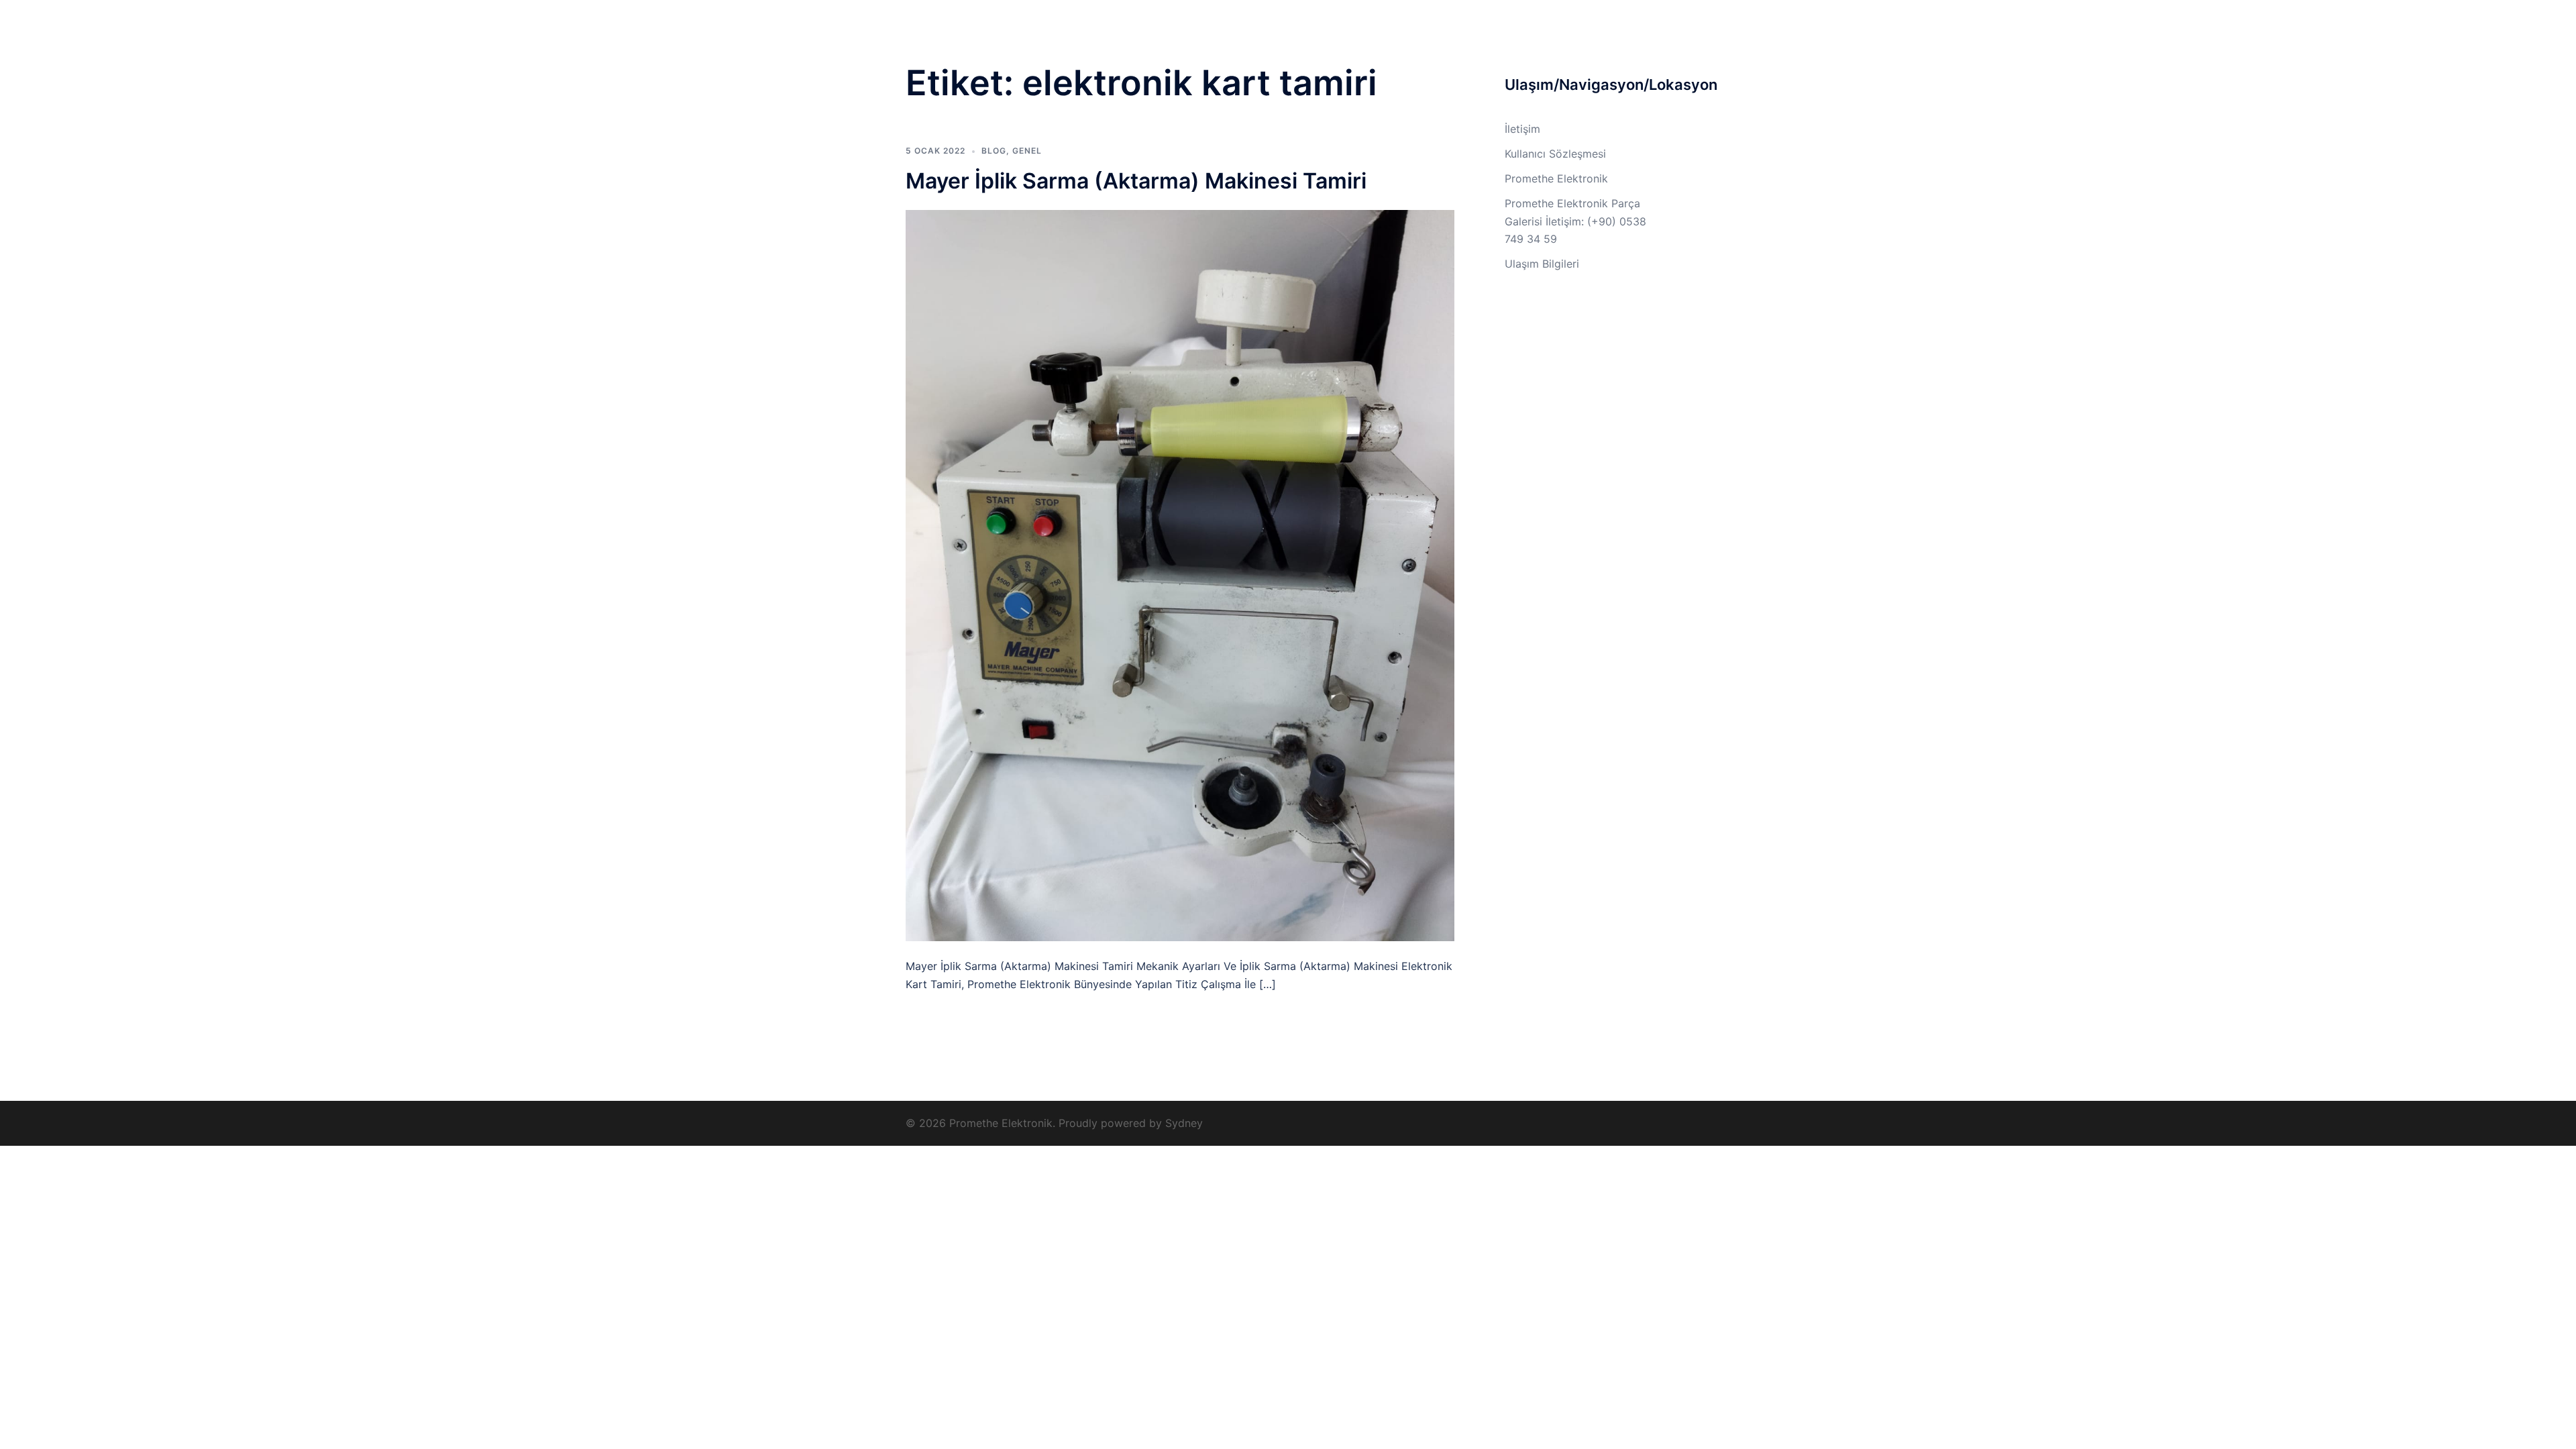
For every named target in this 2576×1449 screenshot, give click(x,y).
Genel (1027, 151)
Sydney (1184, 1123)
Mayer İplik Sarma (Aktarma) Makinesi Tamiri (1136, 181)
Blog (994, 151)
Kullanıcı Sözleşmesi (1567, 35)
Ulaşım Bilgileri (1472, 35)
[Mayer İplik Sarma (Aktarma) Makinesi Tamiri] (1180, 574)
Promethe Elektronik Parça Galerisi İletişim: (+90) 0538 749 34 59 (1575, 221)
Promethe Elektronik (1010, 26)
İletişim (1646, 35)
